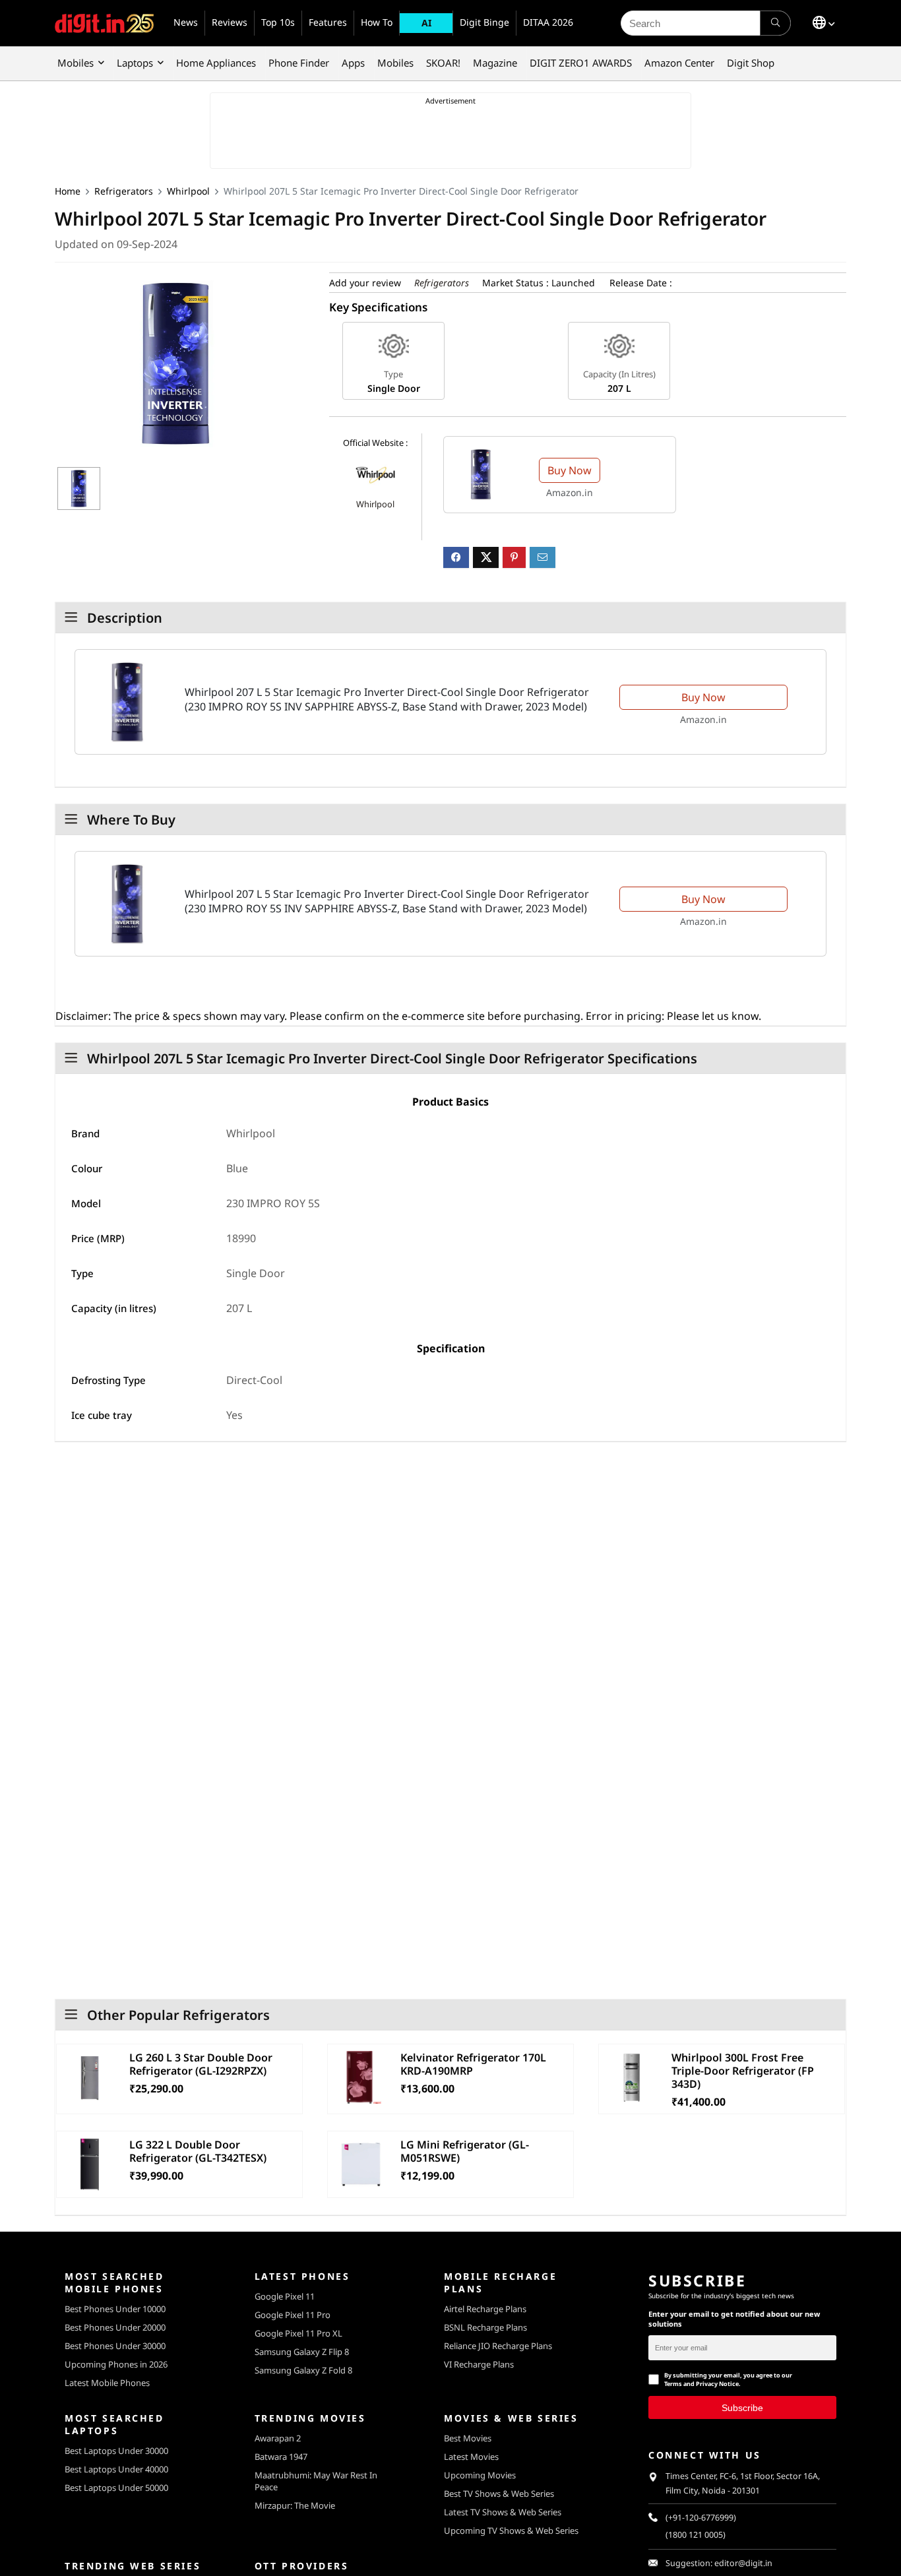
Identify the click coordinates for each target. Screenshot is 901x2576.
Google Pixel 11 (285, 2296)
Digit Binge (484, 22)
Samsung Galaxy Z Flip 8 (302, 2352)
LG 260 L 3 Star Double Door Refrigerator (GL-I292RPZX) (201, 2064)
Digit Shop (751, 63)
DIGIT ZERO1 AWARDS (581, 63)
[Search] (775, 23)
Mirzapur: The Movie (295, 2505)
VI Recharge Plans (479, 2364)
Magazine (495, 63)
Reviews (230, 22)
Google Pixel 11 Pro (293, 2315)
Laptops (135, 63)
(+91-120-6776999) (701, 2518)
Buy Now (570, 470)
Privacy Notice (717, 2384)
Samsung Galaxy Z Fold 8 (303, 2370)
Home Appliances (216, 63)
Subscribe (742, 2407)
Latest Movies (471, 2457)
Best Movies (468, 2438)
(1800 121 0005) (696, 2535)
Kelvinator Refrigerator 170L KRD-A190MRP (473, 2064)
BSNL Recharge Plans (485, 2327)
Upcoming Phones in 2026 (116, 2364)
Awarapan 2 (278, 2438)
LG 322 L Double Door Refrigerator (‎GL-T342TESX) (198, 2151)
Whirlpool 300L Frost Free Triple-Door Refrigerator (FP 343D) (743, 2071)
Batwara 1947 (281, 2457)
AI (426, 23)
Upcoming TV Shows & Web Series (511, 2530)
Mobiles (76, 63)
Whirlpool (188, 191)
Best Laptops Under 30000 (116, 2451)
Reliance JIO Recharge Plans (498, 2346)
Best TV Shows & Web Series (499, 2494)
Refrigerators (124, 191)
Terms (673, 2384)
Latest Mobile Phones (107, 2383)
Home (68, 191)
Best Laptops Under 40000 (116, 2469)
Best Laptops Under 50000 (116, 2488)
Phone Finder (299, 63)
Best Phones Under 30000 (115, 2346)
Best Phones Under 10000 (115, 2309)
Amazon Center (679, 63)
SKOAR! (443, 63)
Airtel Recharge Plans (485, 2309)
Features (328, 22)
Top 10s (278, 22)
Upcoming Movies (480, 2475)
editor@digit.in (743, 2563)
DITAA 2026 (548, 22)
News (186, 22)
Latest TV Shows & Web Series (503, 2512)
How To (377, 22)
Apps (353, 63)
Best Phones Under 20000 (115, 2327)
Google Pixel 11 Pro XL (298, 2333)
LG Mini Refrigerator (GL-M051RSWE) (465, 2151)
